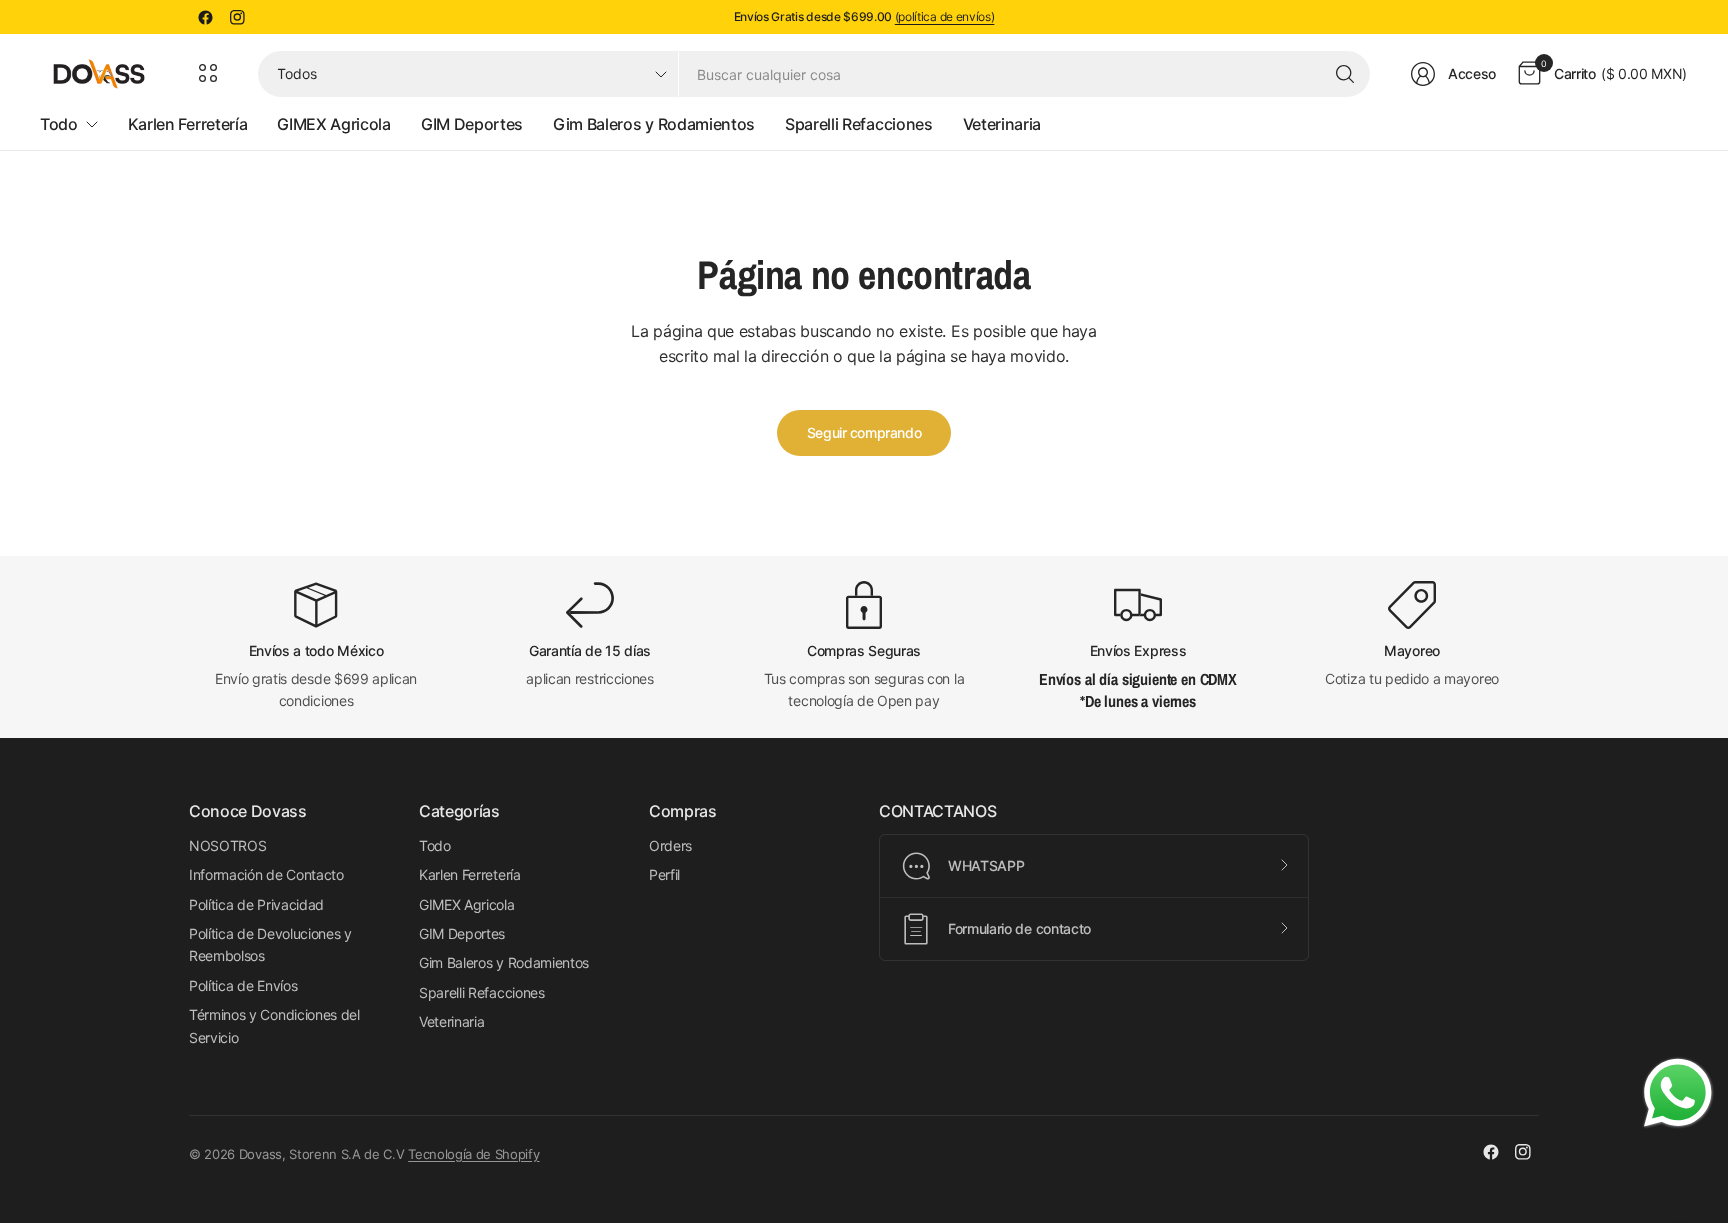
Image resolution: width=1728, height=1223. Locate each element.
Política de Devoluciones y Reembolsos (270, 944)
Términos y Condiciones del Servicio (274, 1025)
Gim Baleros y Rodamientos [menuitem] (654, 124)
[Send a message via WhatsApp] (1678, 1093)
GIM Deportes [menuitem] (472, 124)
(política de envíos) (945, 16)
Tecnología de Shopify (473, 1154)
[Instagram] (237, 17)
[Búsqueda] (1345, 74)
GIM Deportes (462, 933)
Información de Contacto (266, 874)
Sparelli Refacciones (482, 992)
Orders (670, 845)
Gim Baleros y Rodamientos (504, 962)
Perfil (664, 874)
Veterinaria (451, 1021)
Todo (435, 845)
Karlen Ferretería (470, 874)
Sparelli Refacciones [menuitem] (859, 124)
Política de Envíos (243, 985)
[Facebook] (205, 17)
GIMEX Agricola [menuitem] (334, 124)
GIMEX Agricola (467, 904)
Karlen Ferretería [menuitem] (188, 124)
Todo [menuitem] (59, 124)
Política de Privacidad (256, 904)
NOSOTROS (227, 845)
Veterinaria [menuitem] (1002, 124)
